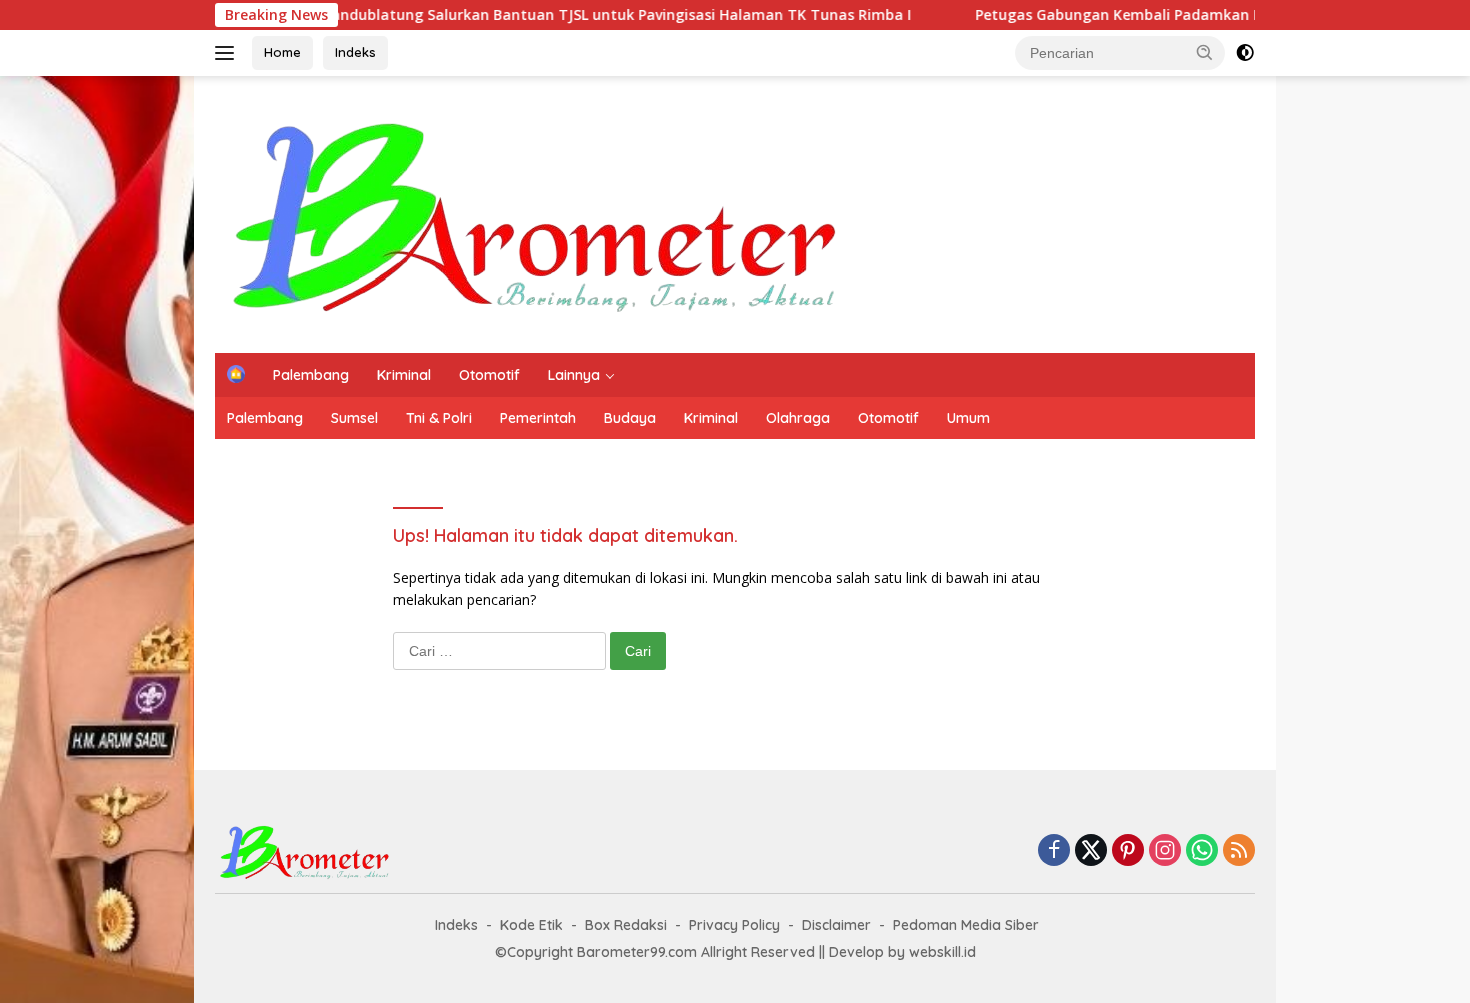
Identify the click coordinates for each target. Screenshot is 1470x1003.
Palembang (311, 375)
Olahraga (798, 418)
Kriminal (404, 375)
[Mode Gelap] (1245, 53)
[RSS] (1239, 851)
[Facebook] (1054, 851)
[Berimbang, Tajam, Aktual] (536, 212)
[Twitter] (1091, 851)
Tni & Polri (439, 418)
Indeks (355, 52)
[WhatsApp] (1202, 851)
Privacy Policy (734, 925)
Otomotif (489, 375)
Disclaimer (836, 925)
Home (282, 52)
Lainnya (574, 375)
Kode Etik (531, 925)
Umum (968, 418)
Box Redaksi (626, 925)
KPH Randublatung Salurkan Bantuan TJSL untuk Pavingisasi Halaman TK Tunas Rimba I (564, 15)
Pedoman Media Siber (966, 925)
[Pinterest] (1128, 851)
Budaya (630, 418)
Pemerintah (538, 418)
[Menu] (228, 53)
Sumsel (354, 418)
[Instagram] (1165, 851)
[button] (1205, 52)
